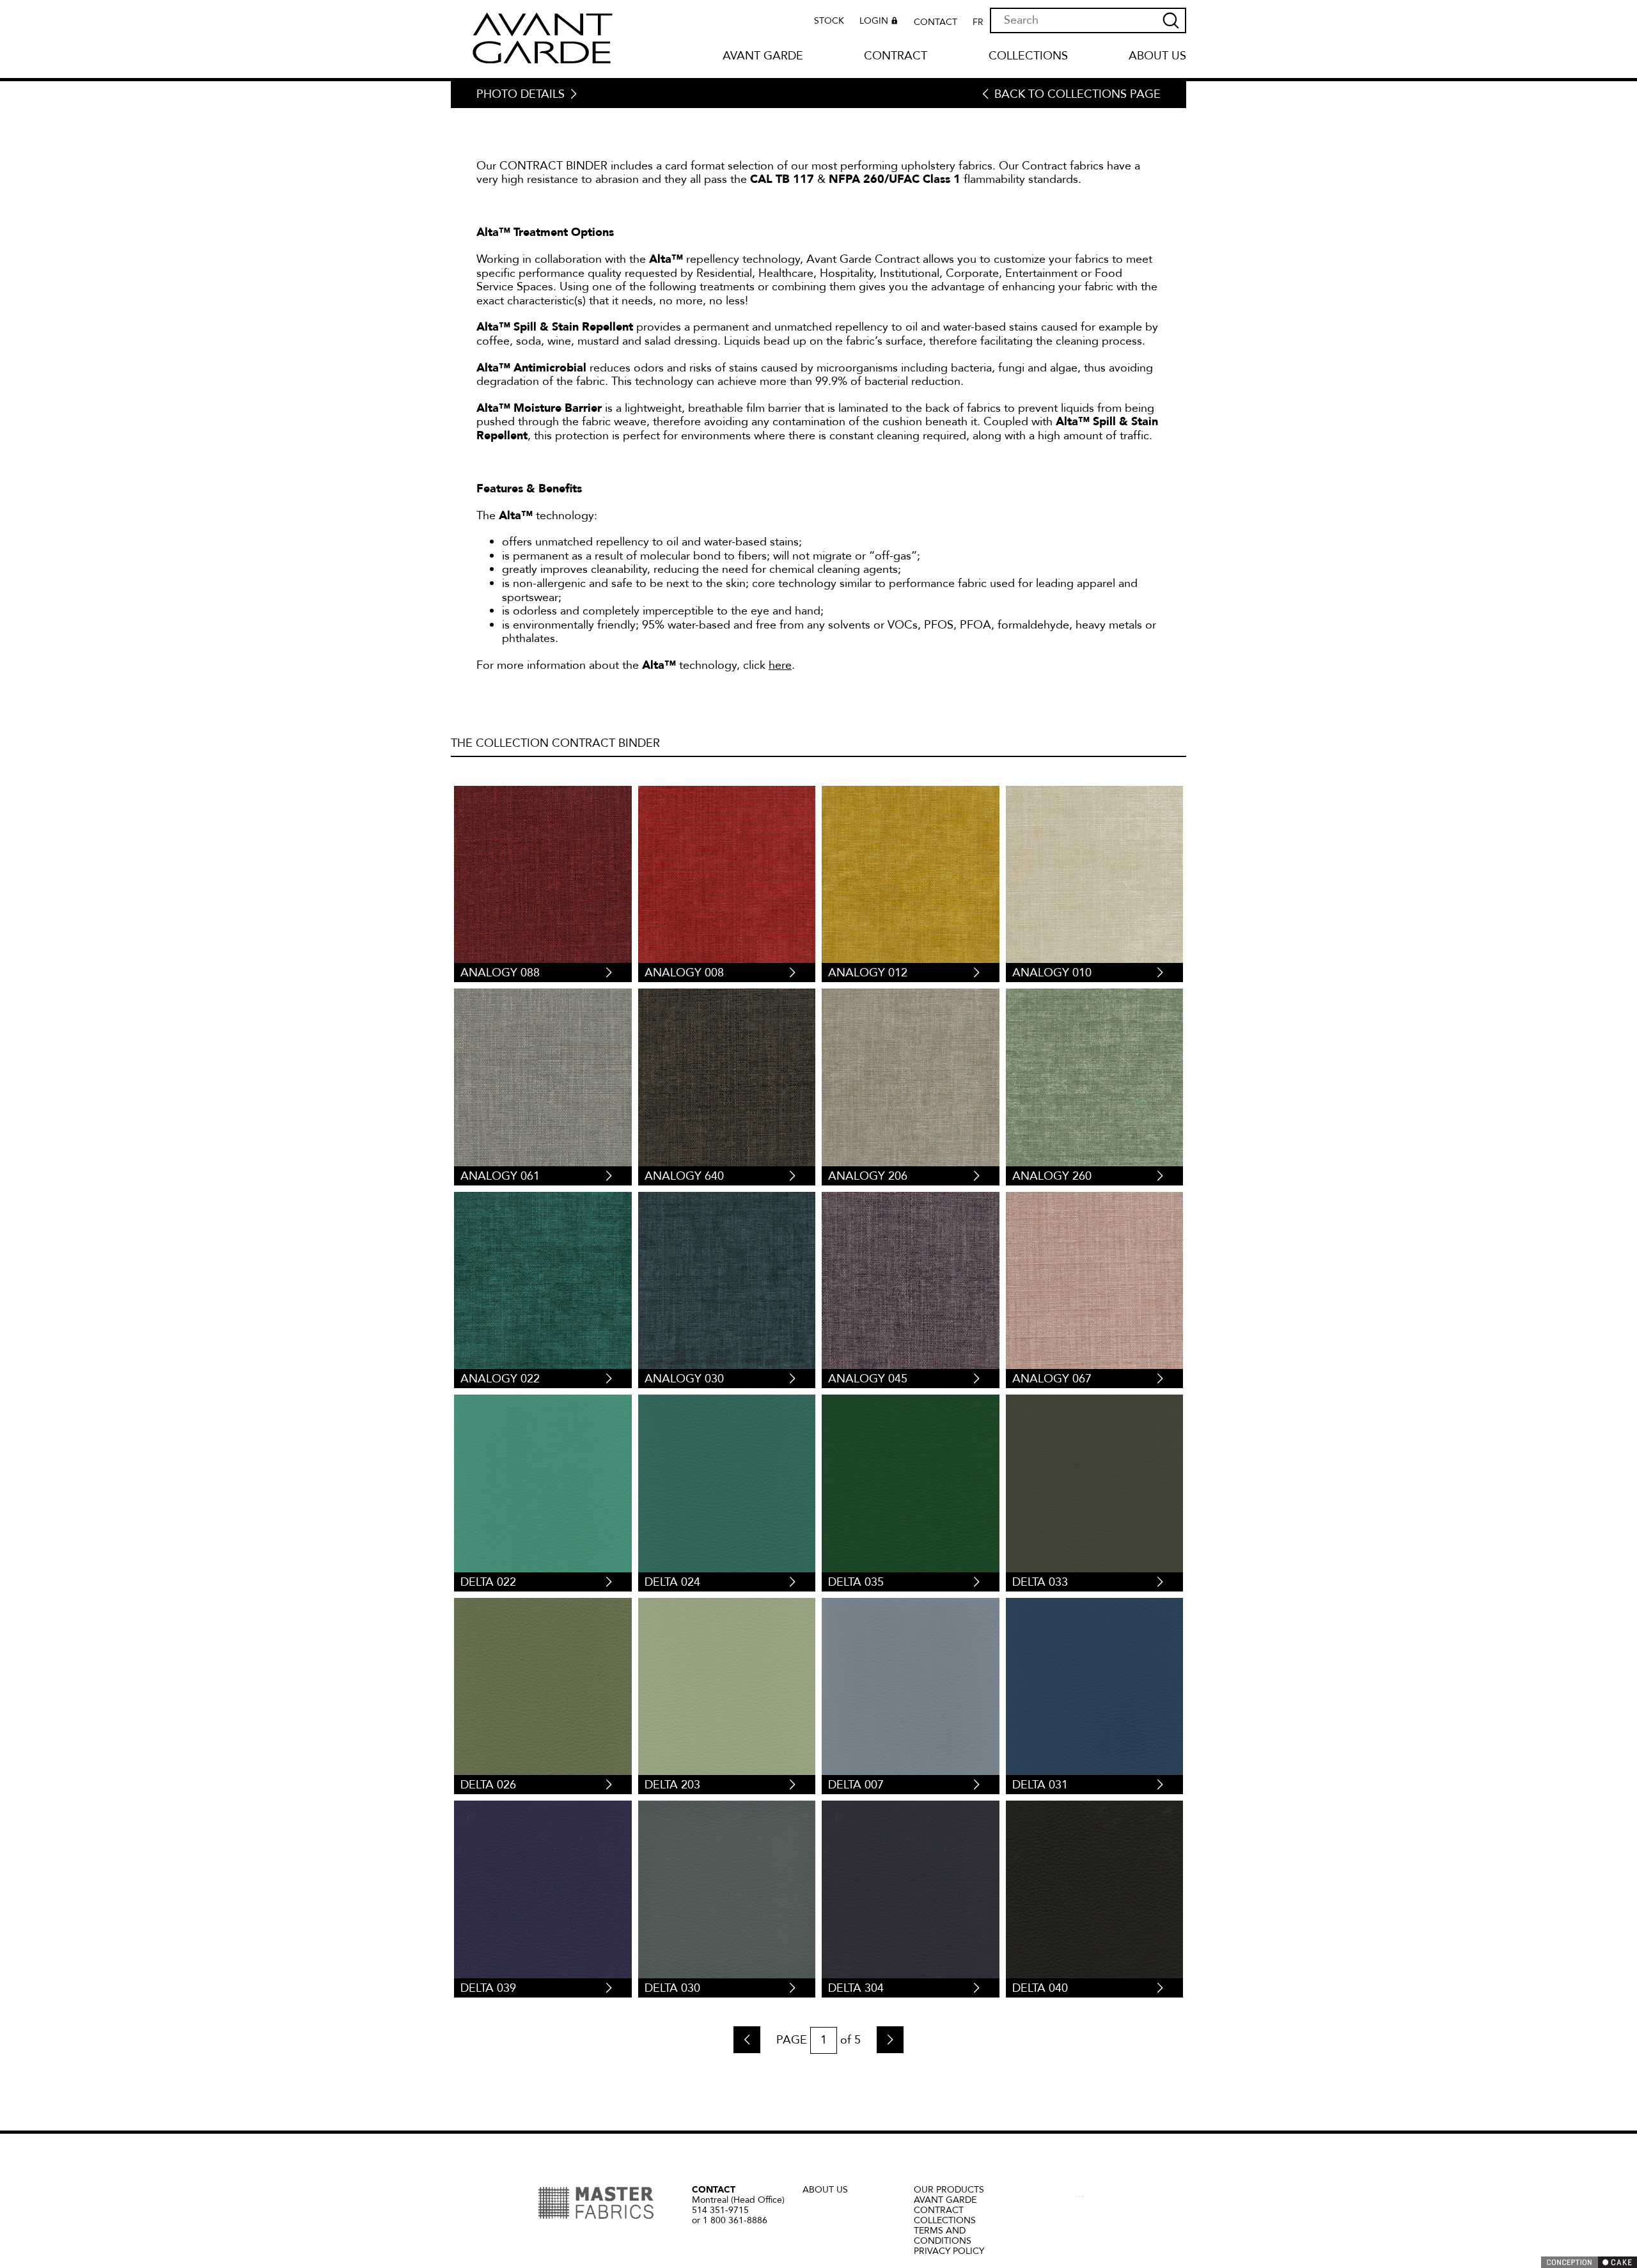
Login (874, 21)
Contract (896, 57)
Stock (829, 21)
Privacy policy (949, 2251)
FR (978, 22)
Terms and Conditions (943, 2236)
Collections (1028, 57)
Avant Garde (763, 57)
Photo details (521, 95)
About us (1157, 57)
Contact (936, 22)
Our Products (949, 2190)
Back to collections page (1077, 95)
